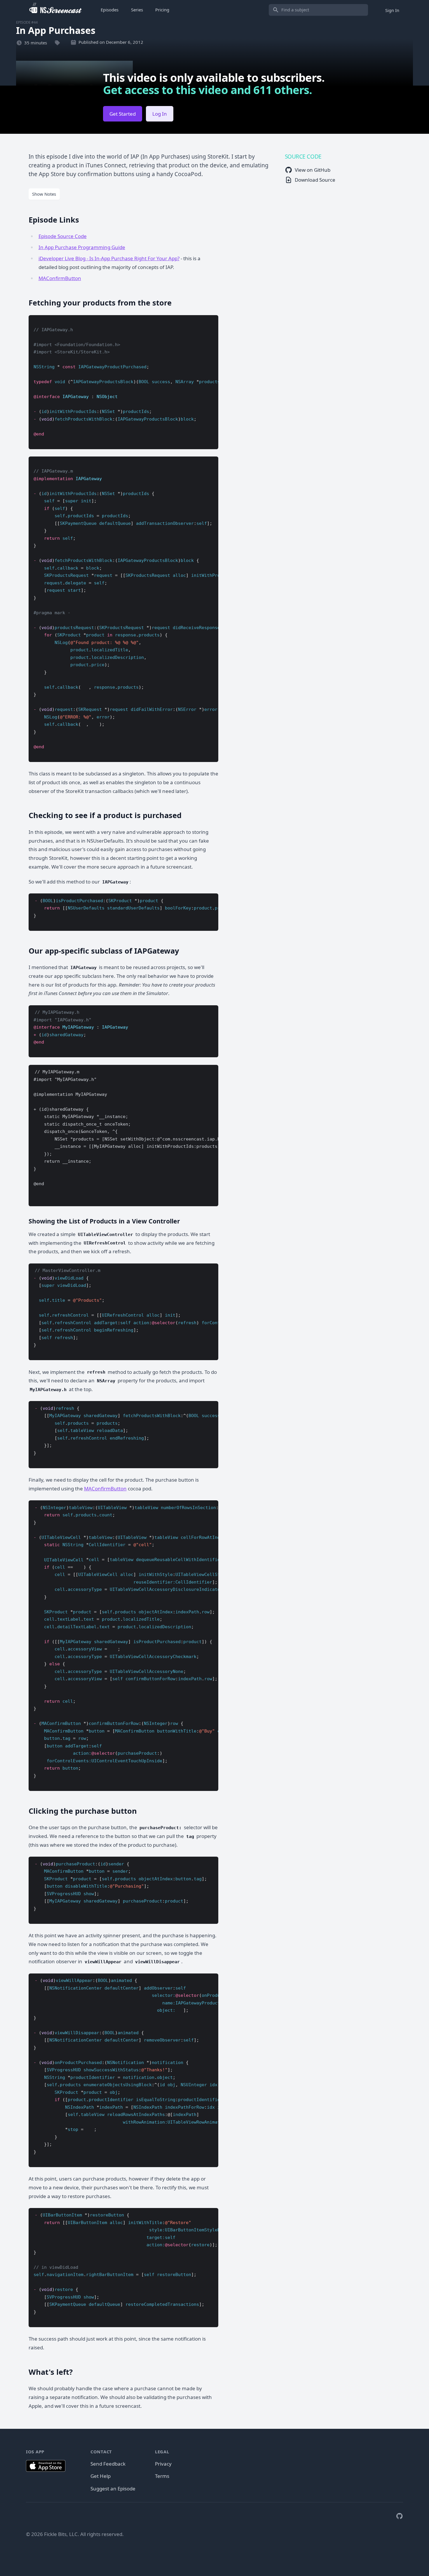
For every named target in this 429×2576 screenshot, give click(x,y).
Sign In (392, 10)
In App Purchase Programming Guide (82, 247)
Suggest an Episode (113, 2489)
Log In (160, 114)
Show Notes (44, 194)
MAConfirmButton (60, 278)
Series (137, 10)
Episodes (110, 10)
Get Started (123, 114)
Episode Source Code (63, 236)
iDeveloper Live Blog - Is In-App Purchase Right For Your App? (109, 258)
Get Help (101, 2476)
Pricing (162, 10)
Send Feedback (108, 2464)
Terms (162, 2476)
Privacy (163, 2464)
